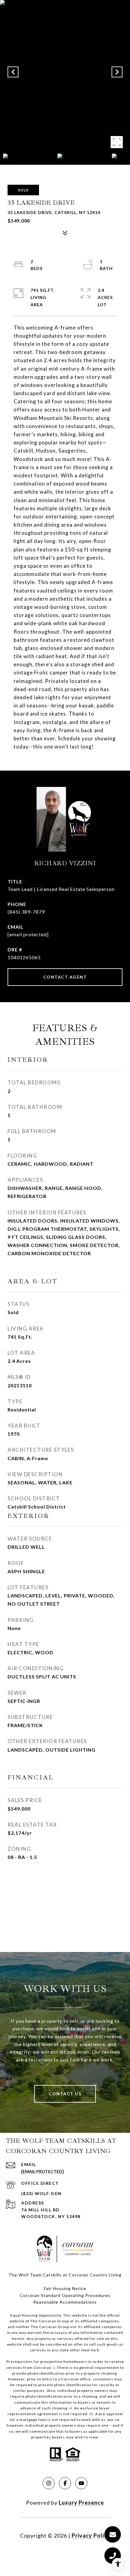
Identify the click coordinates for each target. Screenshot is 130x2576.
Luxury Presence (81, 2503)
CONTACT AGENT (65, 977)
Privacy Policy (91, 2535)
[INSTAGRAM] (49, 2483)
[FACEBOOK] (65, 2483)
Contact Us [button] (65, 2094)
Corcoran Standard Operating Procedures (65, 2295)
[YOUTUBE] (81, 2483)
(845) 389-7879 (26, 912)
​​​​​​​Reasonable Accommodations (65, 2302)
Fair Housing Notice (65, 2288)
